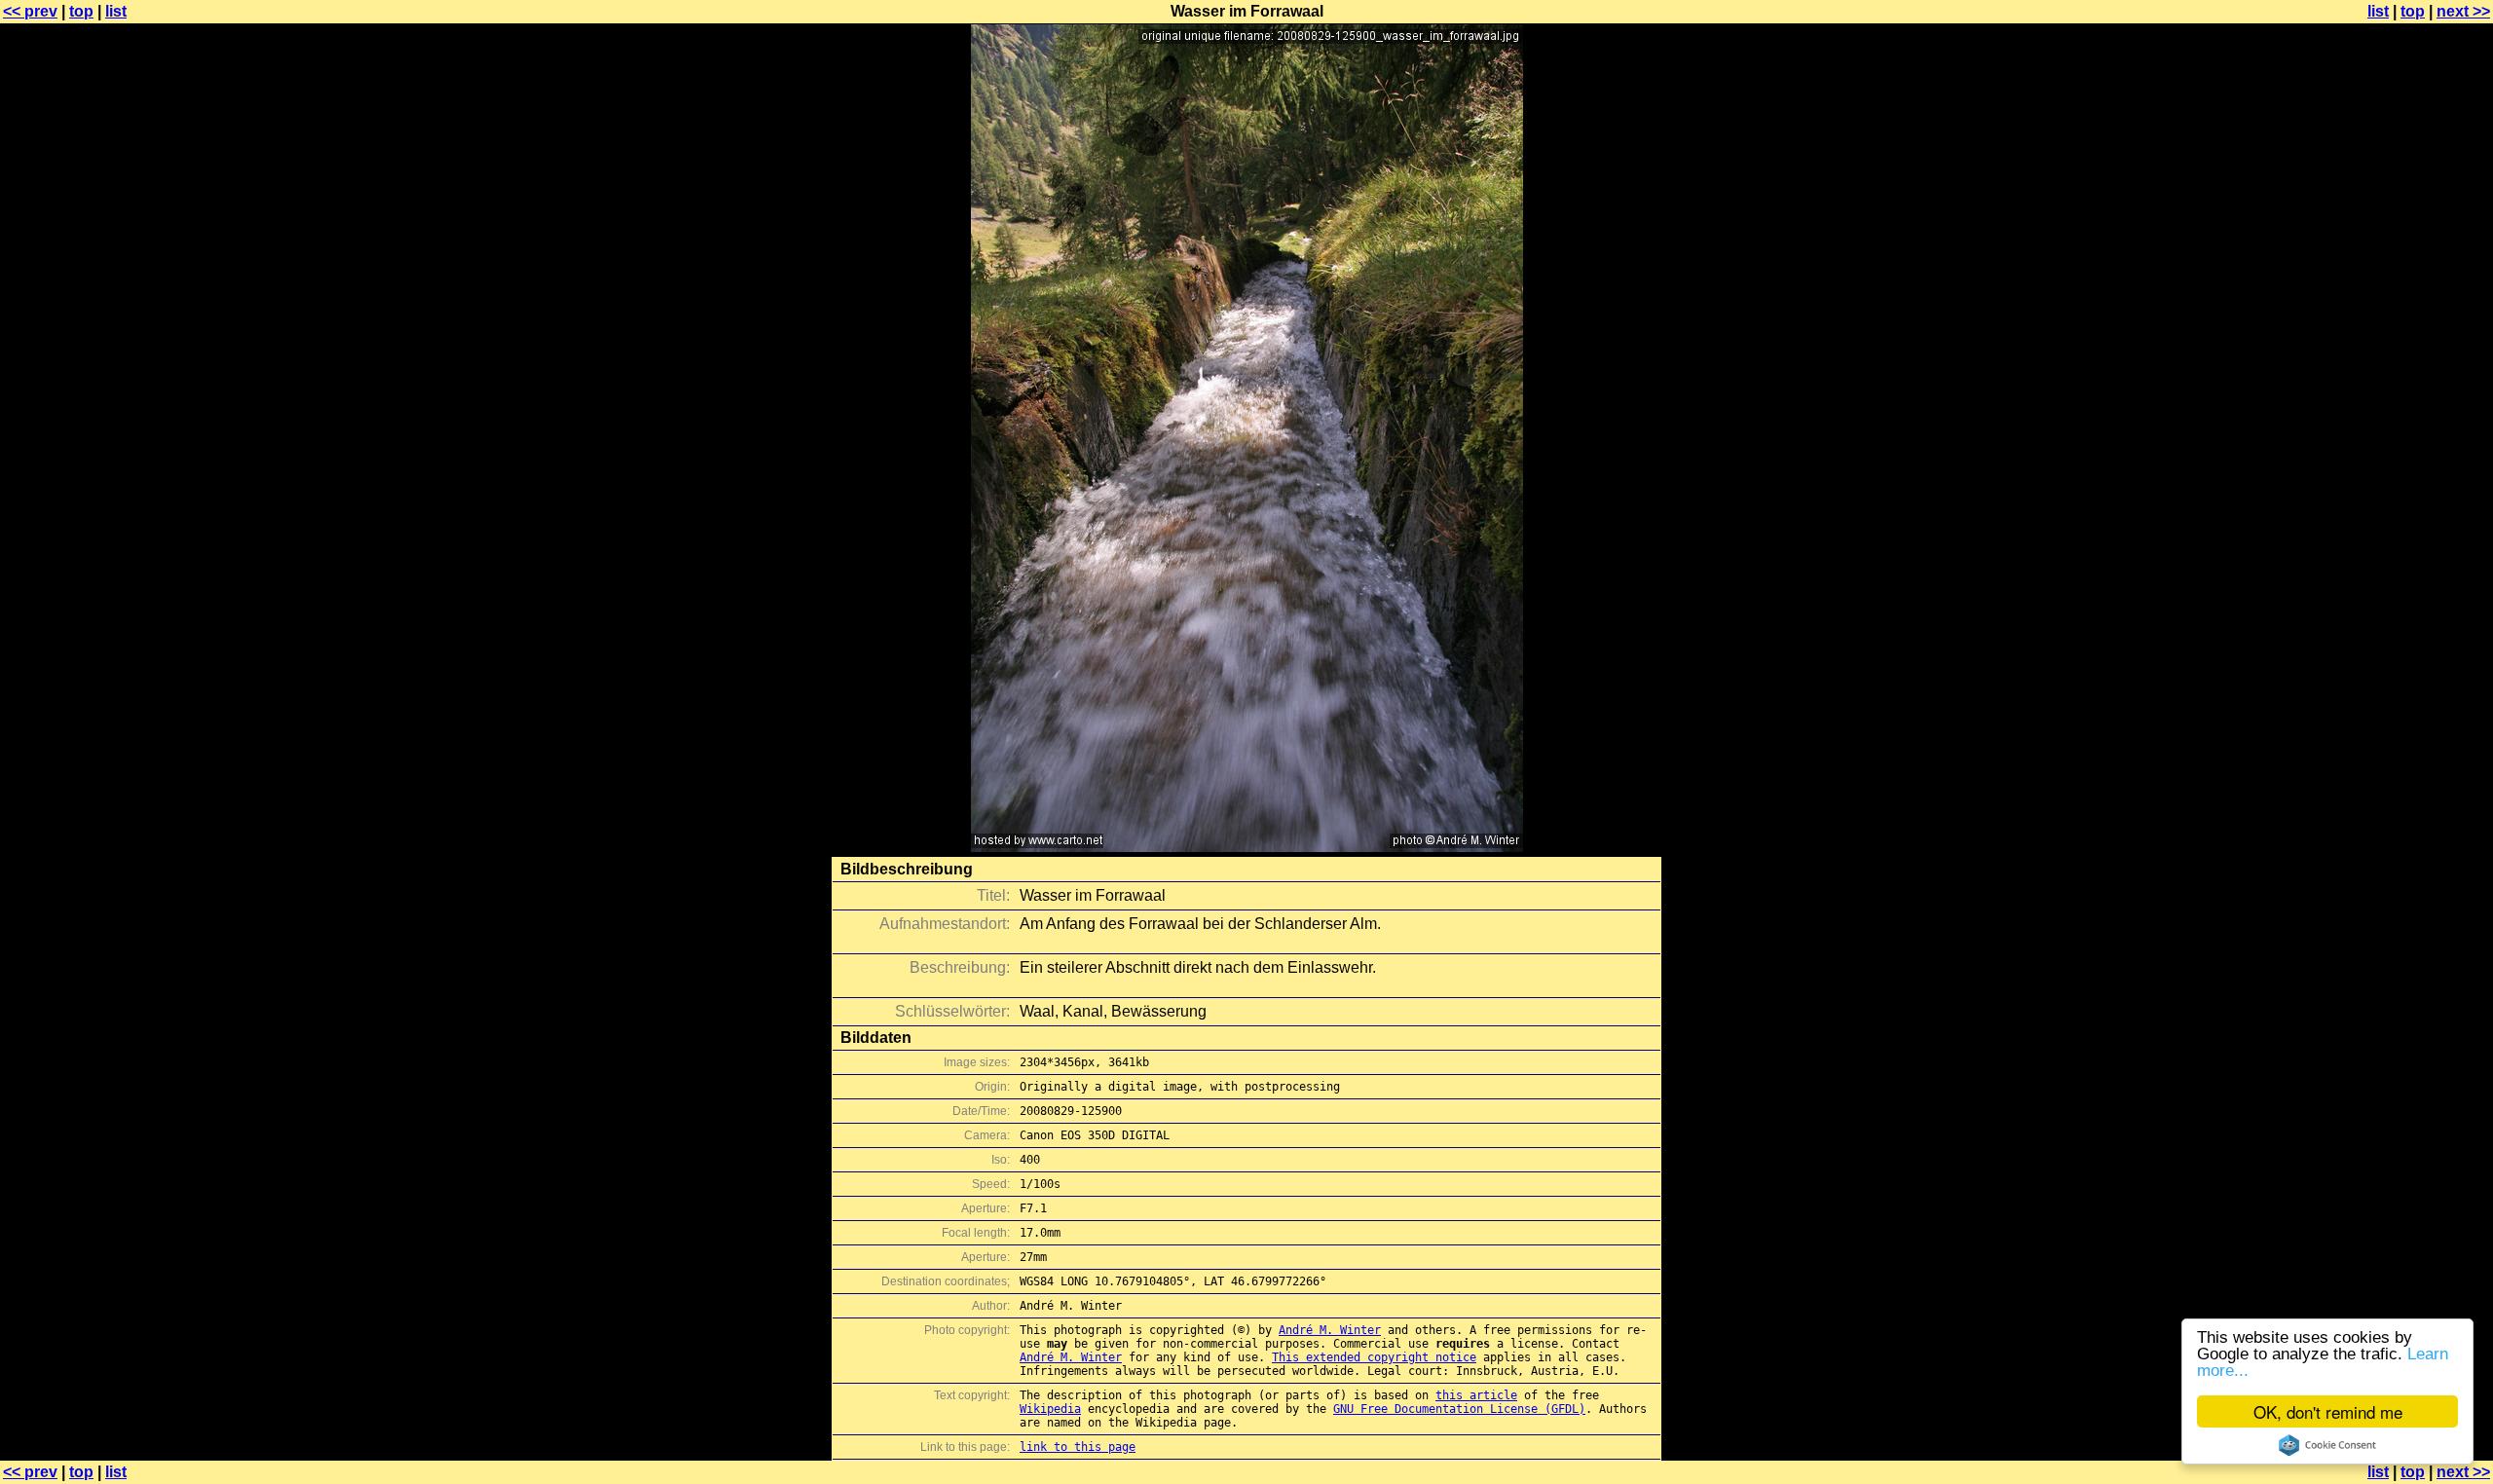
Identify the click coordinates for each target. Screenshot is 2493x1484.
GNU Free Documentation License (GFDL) (1459, 1409)
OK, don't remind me (2328, 1411)
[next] (1247, 847)
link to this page (1078, 1447)
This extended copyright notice (1374, 1357)
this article (1476, 1395)
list (116, 11)
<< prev (30, 11)
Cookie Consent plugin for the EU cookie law (2327, 1445)
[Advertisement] (2414, 482)
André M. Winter (1330, 1330)
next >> (2463, 11)
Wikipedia (1050, 1409)
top (81, 11)
